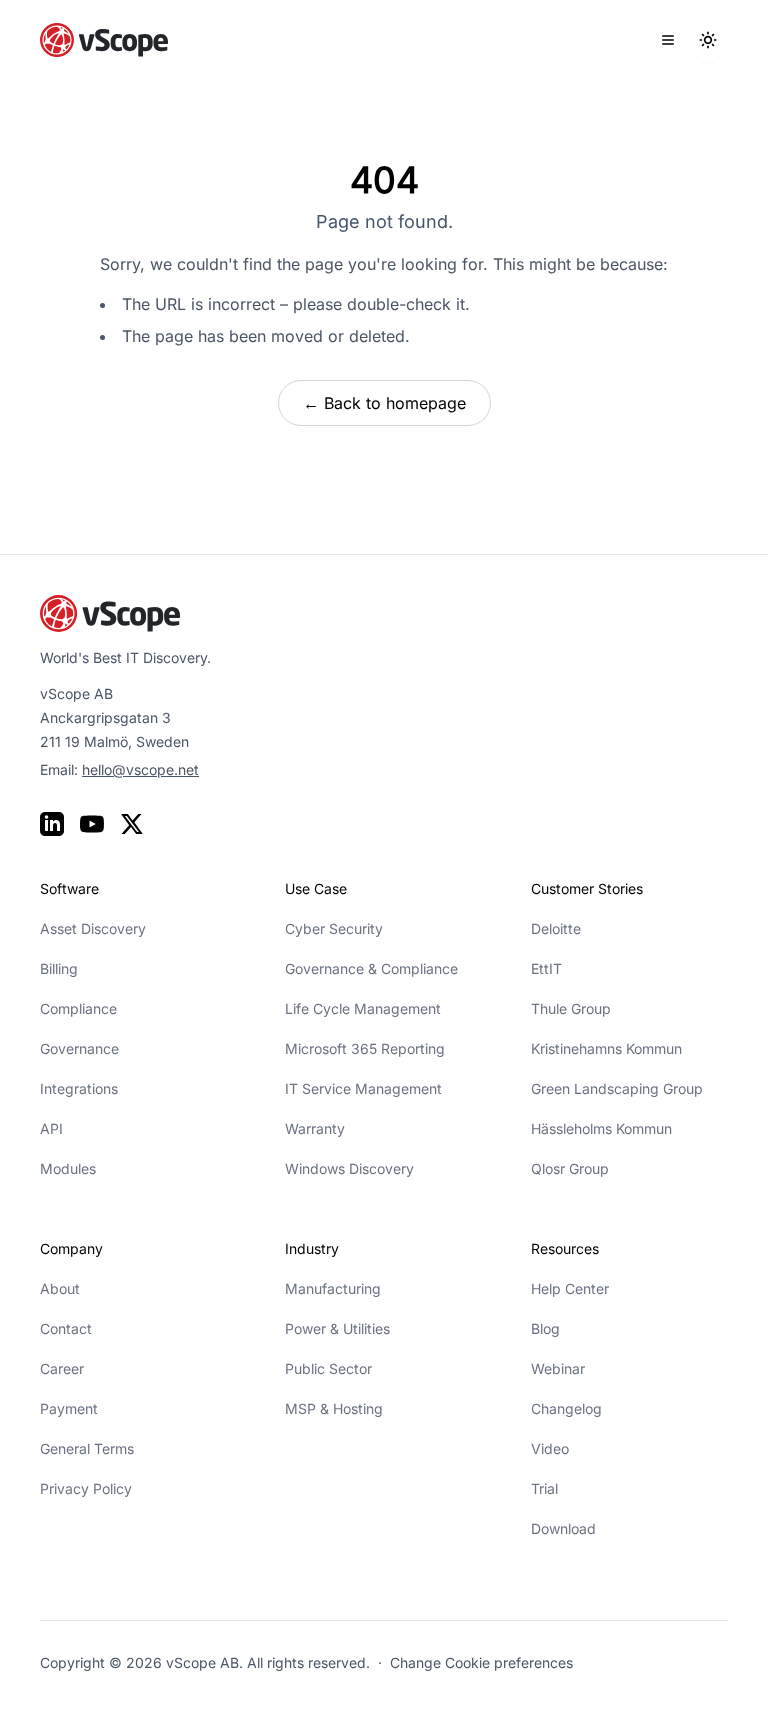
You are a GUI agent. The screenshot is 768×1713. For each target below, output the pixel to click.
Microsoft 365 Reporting (365, 1048)
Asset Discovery (93, 928)
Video (550, 1448)
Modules (68, 1168)
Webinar (558, 1368)
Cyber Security (334, 928)
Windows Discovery (349, 1168)
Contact (66, 1328)
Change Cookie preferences (481, 1662)
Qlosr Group (570, 1168)
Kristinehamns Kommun (606, 1048)
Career (62, 1368)
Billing (59, 968)
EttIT (546, 968)
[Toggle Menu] (668, 40)
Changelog (566, 1408)
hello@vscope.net (140, 769)
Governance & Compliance (371, 968)
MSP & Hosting (334, 1408)
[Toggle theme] (708, 40)
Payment (69, 1408)
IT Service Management (363, 1088)
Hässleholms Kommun (601, 1128)
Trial (544, 1488)
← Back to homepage (384, 403)
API (51, 1128)
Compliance (78, 1008)
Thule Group (571, 1008)
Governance (79, 1048)
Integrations (79, 1088)
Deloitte (556, 928)
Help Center (570, 1288)
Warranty (315, 1128)
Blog (545, 1328)
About (60, 1288)
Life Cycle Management (363, 1008)
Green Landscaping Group (617, 1088)
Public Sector (328, 1368)
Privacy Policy (86, 1488)
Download (563, 1528)
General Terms (87, 1448)
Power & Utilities (337, 1328)
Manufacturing (333, 1288)
